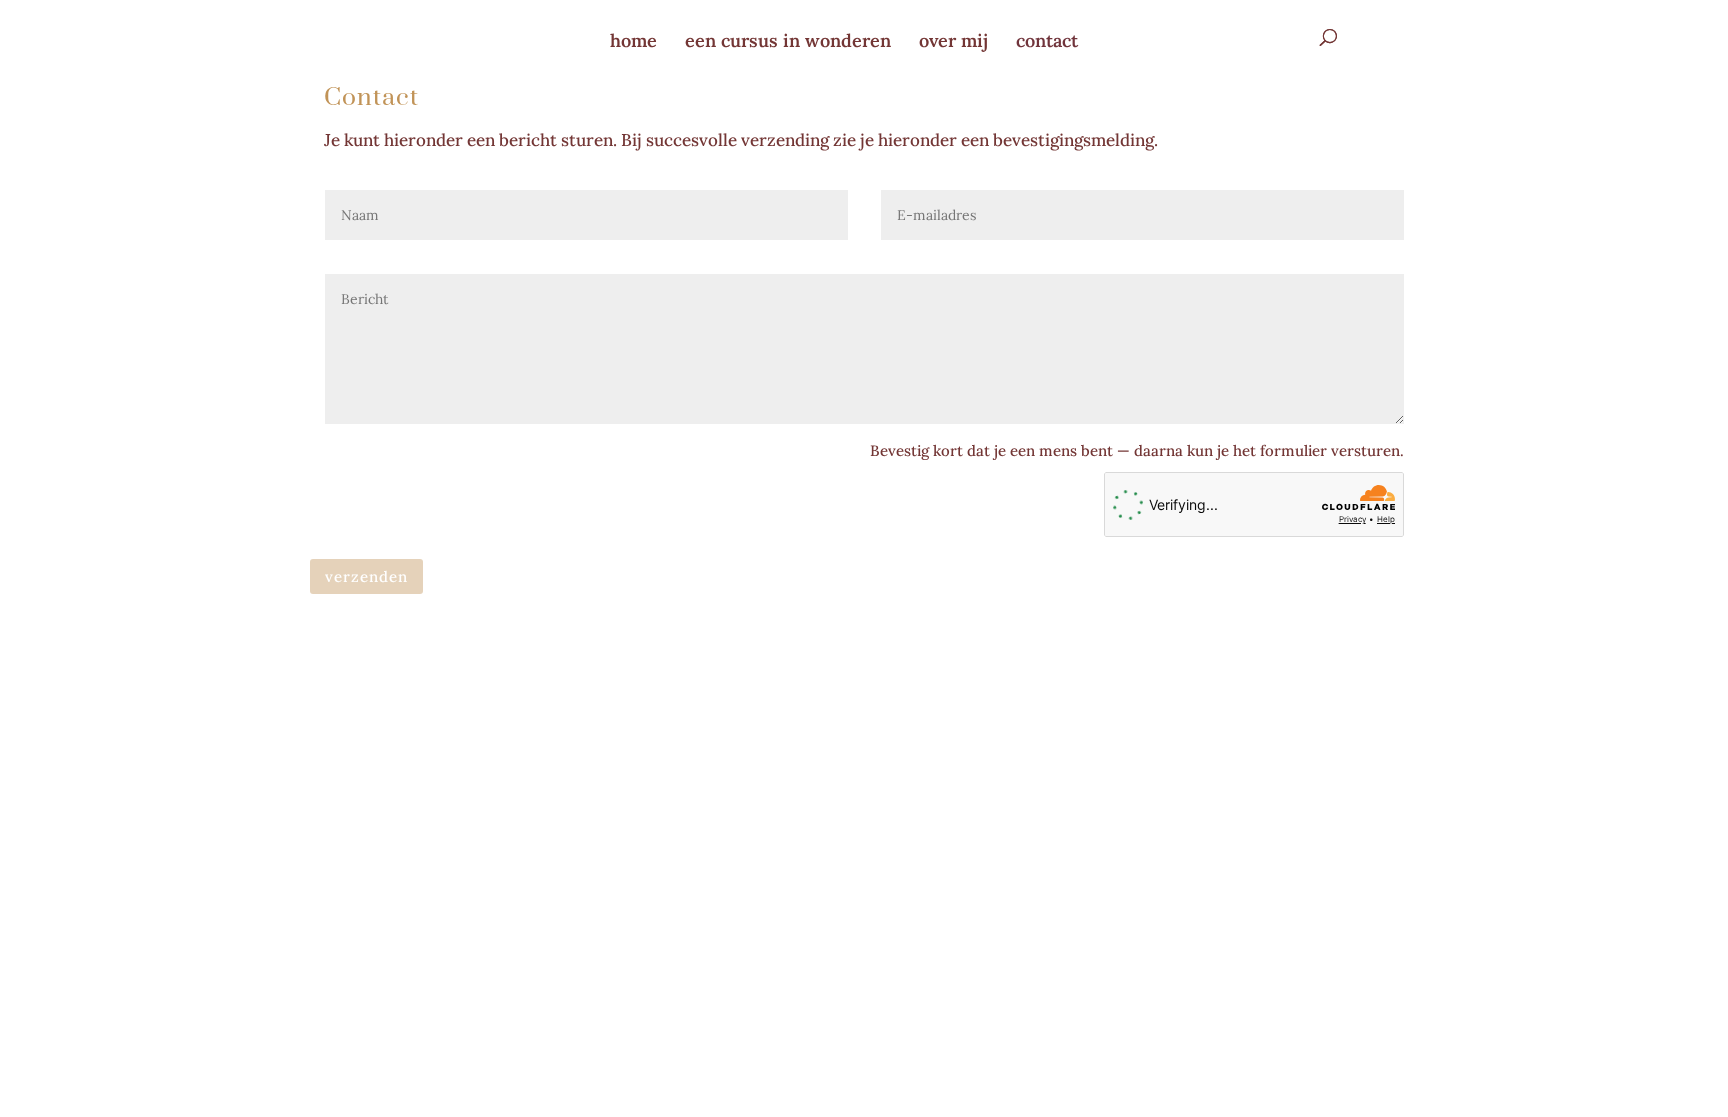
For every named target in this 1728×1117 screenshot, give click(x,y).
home (633, 40)
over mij (953, 40)
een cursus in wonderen (788, 40)
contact (1047, 40)
